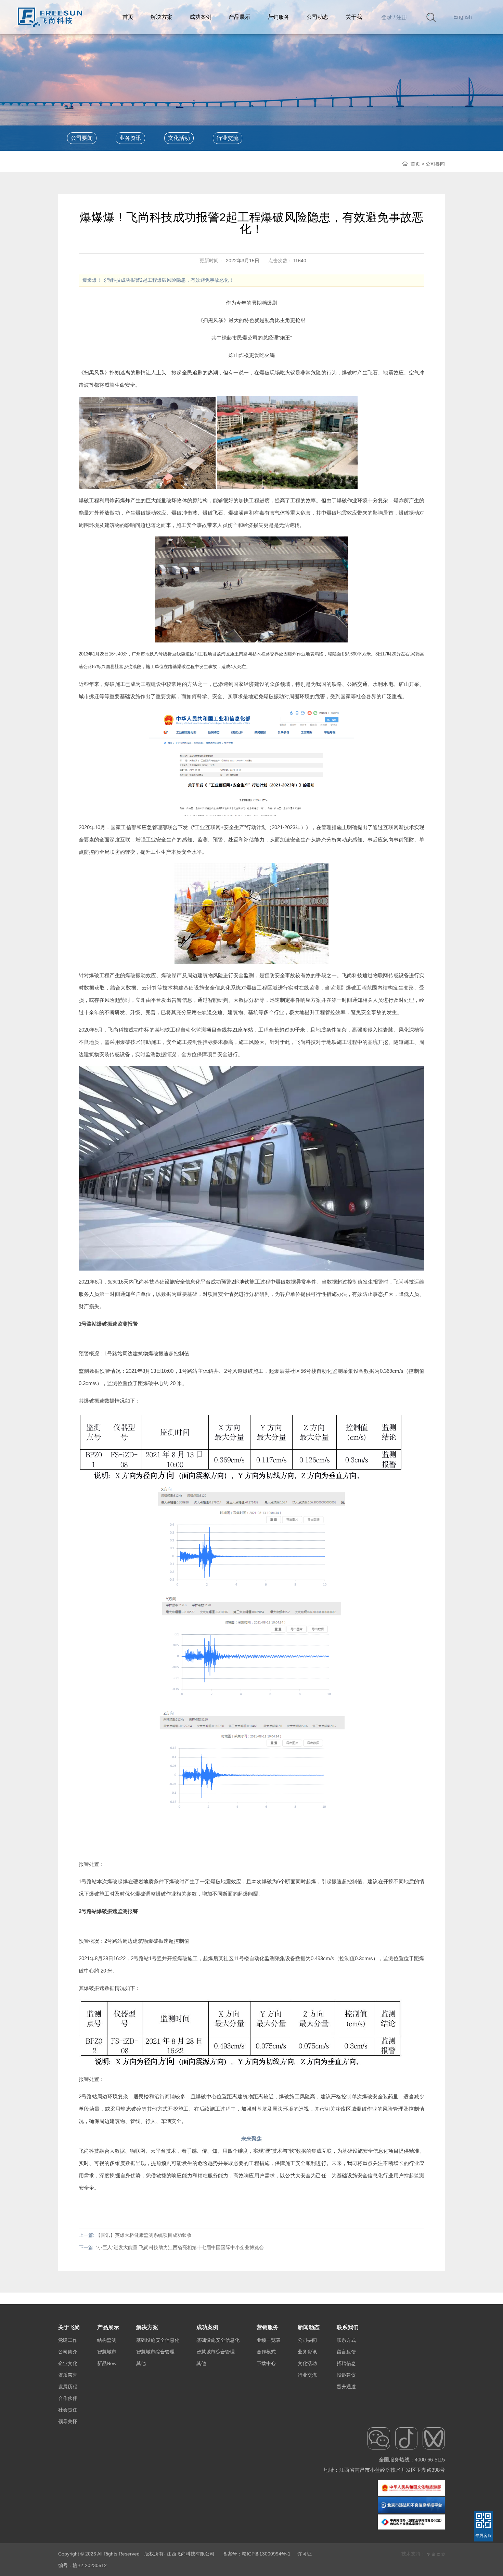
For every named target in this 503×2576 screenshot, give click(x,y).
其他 (141, 2363)
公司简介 (68, 2352)
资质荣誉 (68, 2375)
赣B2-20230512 (90, 2565)
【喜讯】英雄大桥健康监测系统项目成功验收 (144, 2235)
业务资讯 (130, 138)
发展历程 (68, 2387)
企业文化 (68, 2363)
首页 (415, 164)
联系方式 (346, 2340)
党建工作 (68, 2340)
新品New (107, 2363)
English (463, 17)
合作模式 (266, 2352)
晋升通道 (346, 2387)
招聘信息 (346, 2363)
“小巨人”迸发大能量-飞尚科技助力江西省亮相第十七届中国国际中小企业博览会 (180, 2247)
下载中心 (266, 2363)
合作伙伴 (68, 2398)
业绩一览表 (269, 2340)
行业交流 (228, 138)
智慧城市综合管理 (155, 2352)
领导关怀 (68, 2421)
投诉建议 (346, 2375)
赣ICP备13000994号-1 (266, 2554)
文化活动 (179, 138)
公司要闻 (82, 138)
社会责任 (68, 2410)
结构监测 (107, 2340)
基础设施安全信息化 (158, 2340)
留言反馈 (346, 2352)
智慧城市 (107, 2352)
